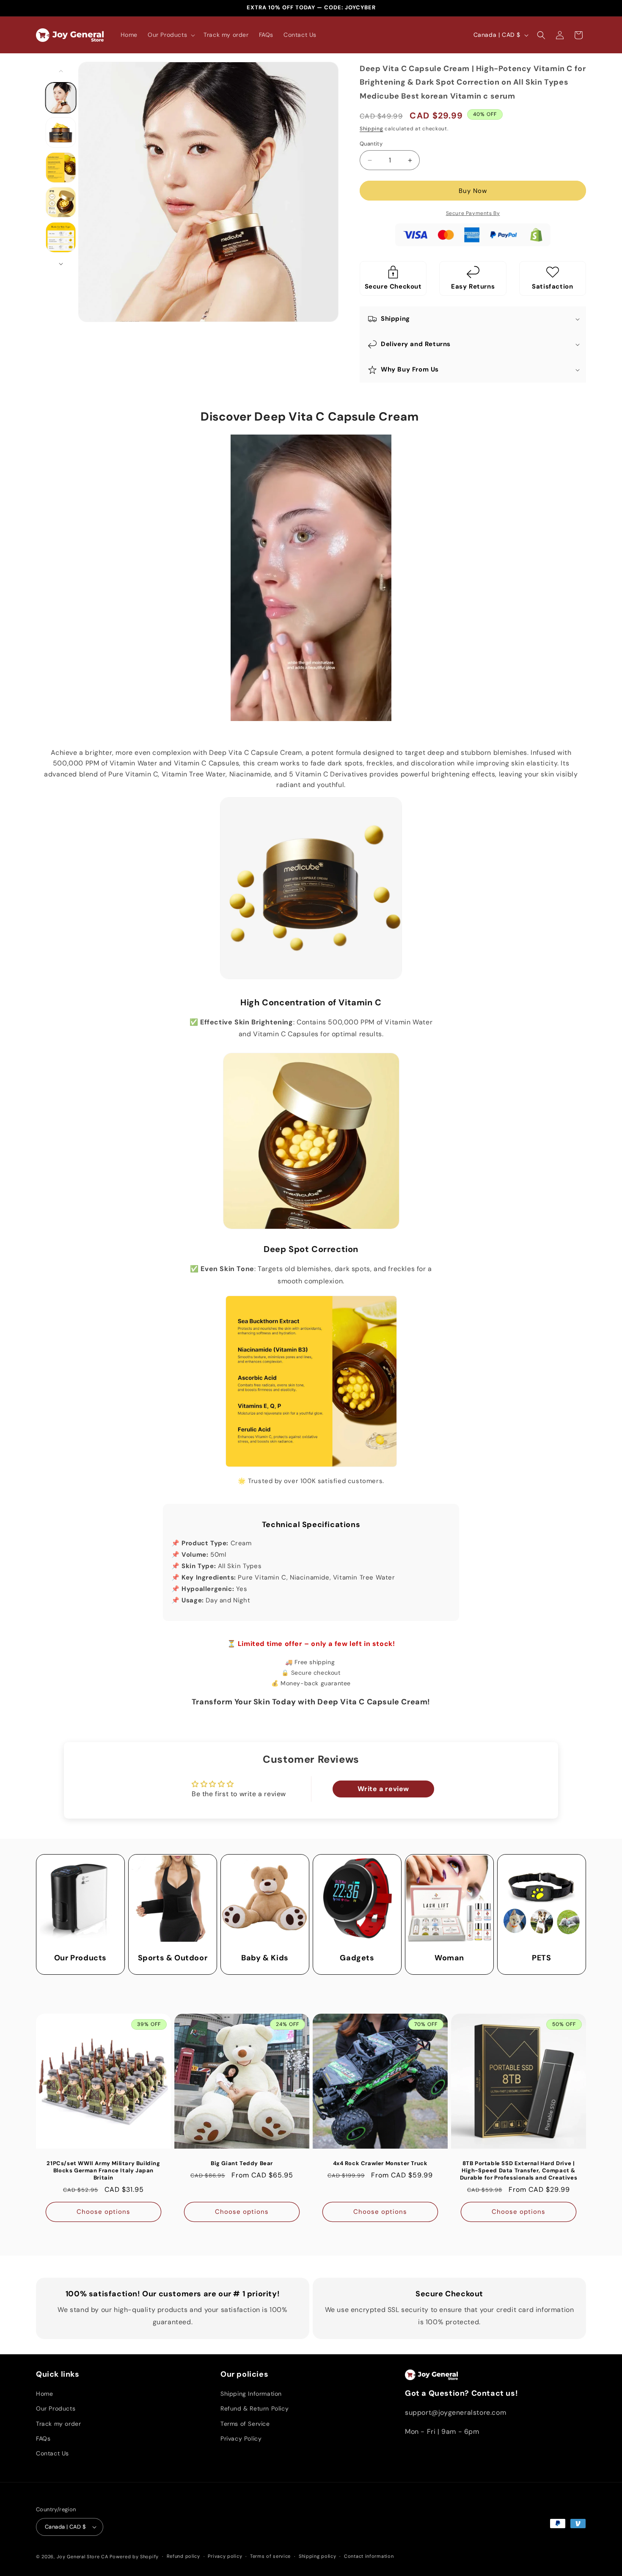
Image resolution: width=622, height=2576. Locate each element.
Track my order (58, 2424)
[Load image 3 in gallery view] (61, 168)
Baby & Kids (265, 1958)
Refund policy (183, 2556)
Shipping (372, 129)
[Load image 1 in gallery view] (61, 98)
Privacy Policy (241, 2438)
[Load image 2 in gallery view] (61, 132)
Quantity (371, 144)
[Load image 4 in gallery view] (61, 202)
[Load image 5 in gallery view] (61, 237)
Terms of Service (245, 2424)
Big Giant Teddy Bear (242, 2163)
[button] (171, 35)
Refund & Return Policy (255, 2408)
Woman (449, 1958)
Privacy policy (225, 2556)
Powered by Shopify (134, 2557)
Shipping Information (251, 2394)
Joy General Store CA (83, 2557)
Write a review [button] (383, 1789)
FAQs (43, 2438)
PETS (541, 1958)
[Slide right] (61, 264)
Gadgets (357, 1958)
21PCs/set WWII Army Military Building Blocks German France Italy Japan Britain (103, 2171)
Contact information (369, 2556)
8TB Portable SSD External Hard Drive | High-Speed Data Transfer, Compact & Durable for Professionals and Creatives (519, 2171)
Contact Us (52, 2453)
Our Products (80, 1958)
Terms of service (270, 2556)
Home (44, 2394)
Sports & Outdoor (173, 1958)
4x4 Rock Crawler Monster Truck (380, 2163)
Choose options (103, 2212)
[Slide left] (61, 71)
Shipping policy (318, 2556)
